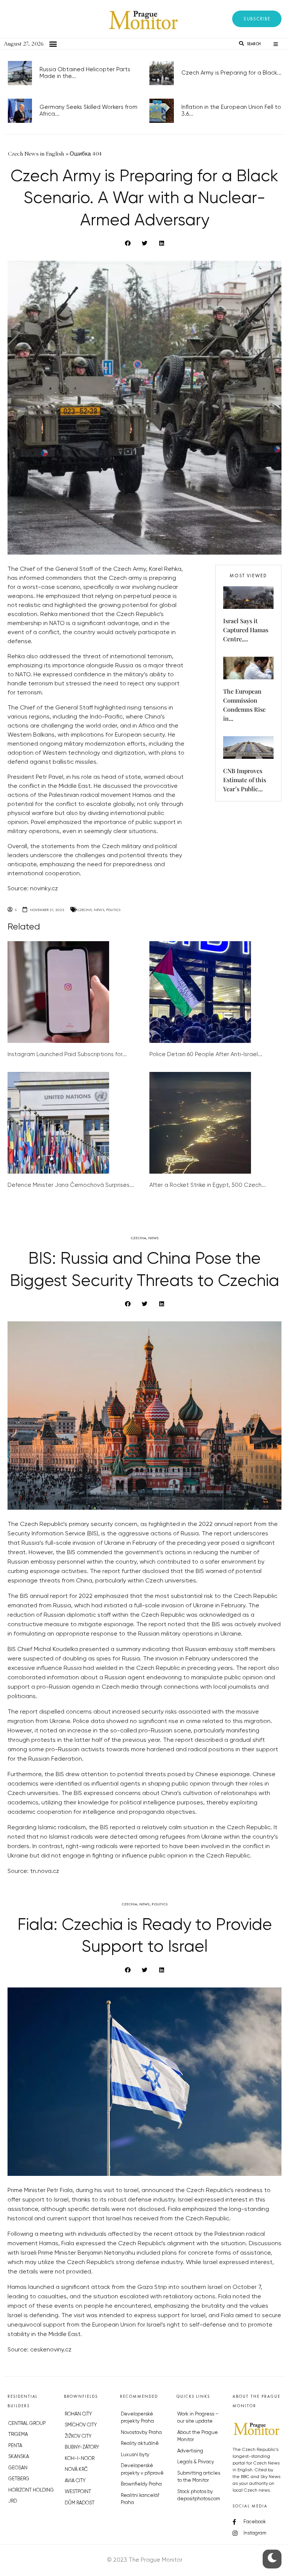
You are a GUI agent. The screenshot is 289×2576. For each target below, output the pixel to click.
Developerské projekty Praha (137, 2418)
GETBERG (19, 2479)
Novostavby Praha (141, 2433)
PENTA (15, 2446)
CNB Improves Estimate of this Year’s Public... (245, 780)
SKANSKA (19, 2457)
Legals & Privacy (196, 2462)
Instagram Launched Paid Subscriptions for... (67, 1054)
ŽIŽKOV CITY (78, 2436)
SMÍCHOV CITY (81, 2425)
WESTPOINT (78, 2492)
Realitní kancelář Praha (140, 2499)
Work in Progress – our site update (198, 2418)
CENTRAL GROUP (27, 2424)
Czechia (85, 910)
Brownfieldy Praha (141, 2484)
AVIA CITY (75, 2481)
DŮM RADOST (80, 2503)
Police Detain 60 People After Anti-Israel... (206, 1054)
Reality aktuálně (140, 2444)
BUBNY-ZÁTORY (82, 2447)
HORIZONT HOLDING (31, 2490)
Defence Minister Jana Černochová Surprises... (71, 1185)
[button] (257, 19)
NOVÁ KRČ (76, 2470)
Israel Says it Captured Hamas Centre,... (246, 630)
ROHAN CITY (78, 2414)
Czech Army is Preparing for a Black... (231, 73)
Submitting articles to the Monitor (199, 2477)
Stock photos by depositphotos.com (199, 2496)
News (99, 910)
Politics (113, 910)
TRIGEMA (18, 2435)
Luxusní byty (135, 2455)
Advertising (190, 2451)
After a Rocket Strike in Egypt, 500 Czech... (208, 1185)
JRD (13, 2501)
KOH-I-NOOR (80, 2459)
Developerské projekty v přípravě (142, 2470)
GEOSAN (18, 2468)
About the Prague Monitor (198, 2436)
